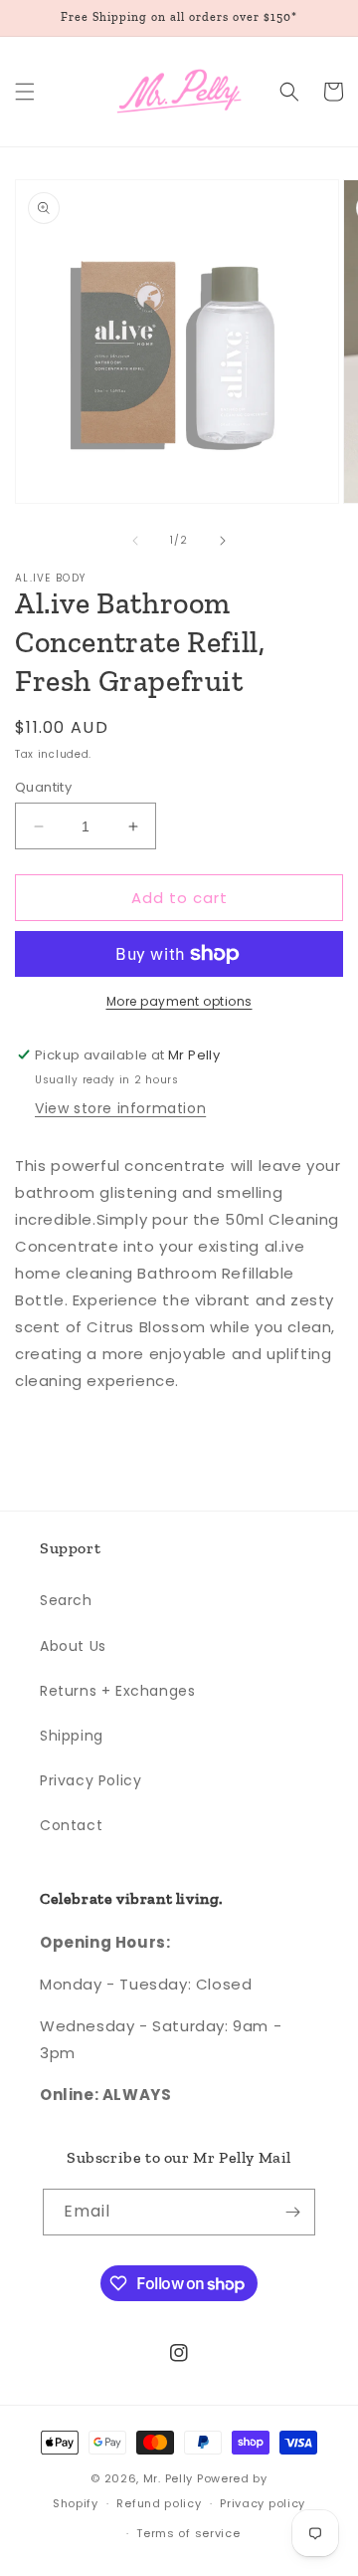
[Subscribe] (292, 2212)
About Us (73, 1646)
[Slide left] (135, 541)
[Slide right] (223, 541)
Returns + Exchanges (117, 1691)
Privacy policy (263, 2503)
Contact (71, 1825)
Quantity (43, 787)
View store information (120, 1108)
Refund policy (159, 2503)
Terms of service (188, 2533)
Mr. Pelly (168, 2478)
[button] (25, 92)
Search (66, 1600)
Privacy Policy (90, 1780)
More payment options (179, 1001)
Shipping (72, 1736)
